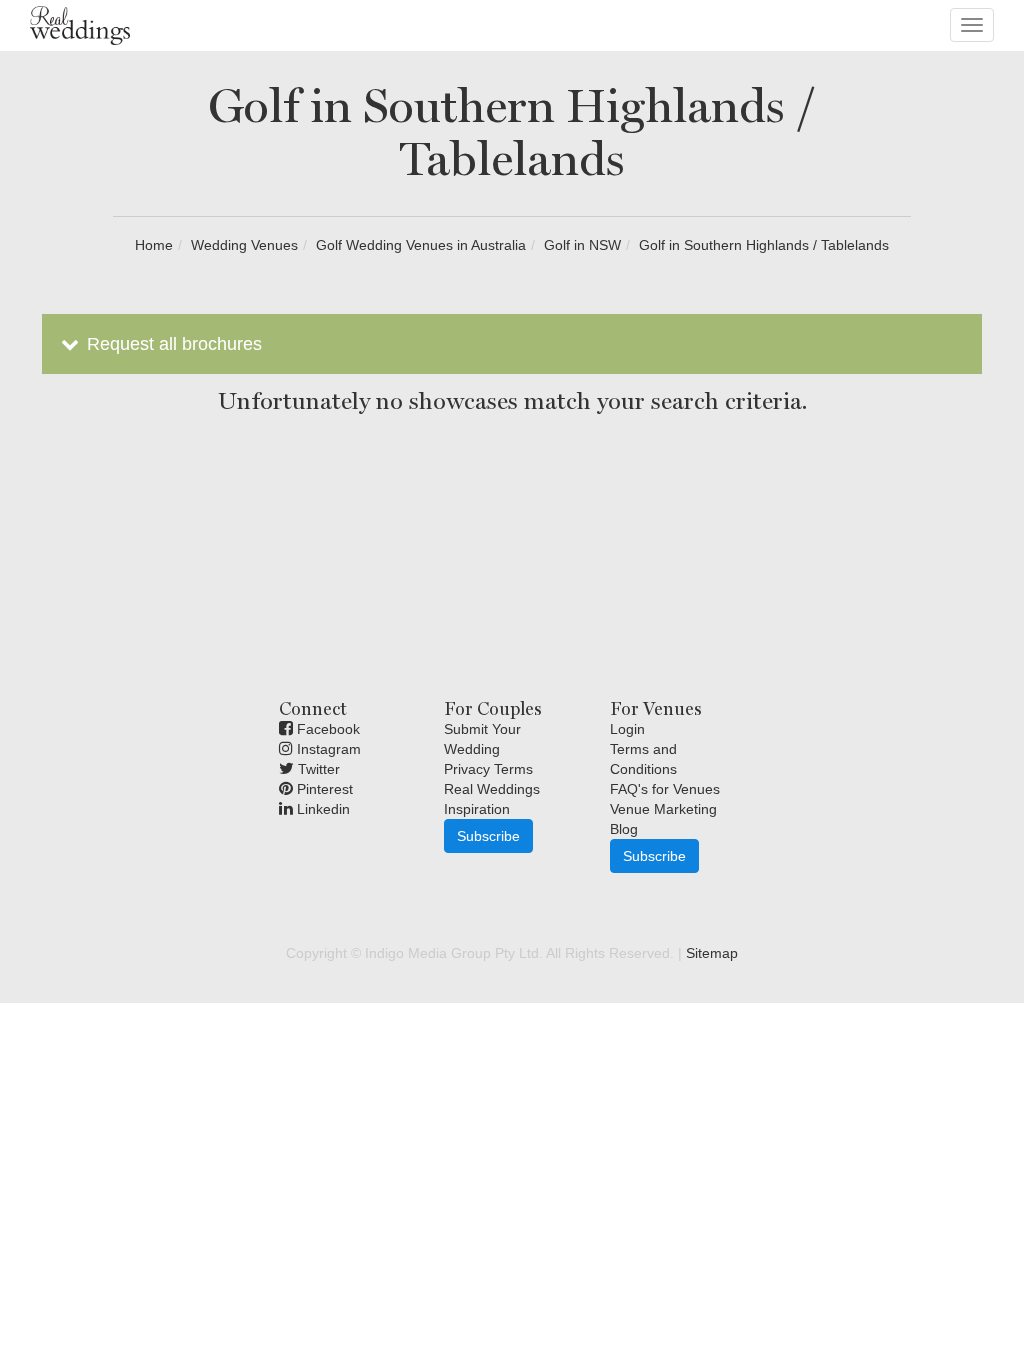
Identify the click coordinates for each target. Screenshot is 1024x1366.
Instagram (327, 749)
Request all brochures (172, 344)
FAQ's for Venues (665, 789)
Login (627, 729)
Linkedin (321, 809)
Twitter (317, 769)
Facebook (326, 729)
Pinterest (323, 789)
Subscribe (488, 836)
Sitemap (712, 953)
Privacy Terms (488, 769)
